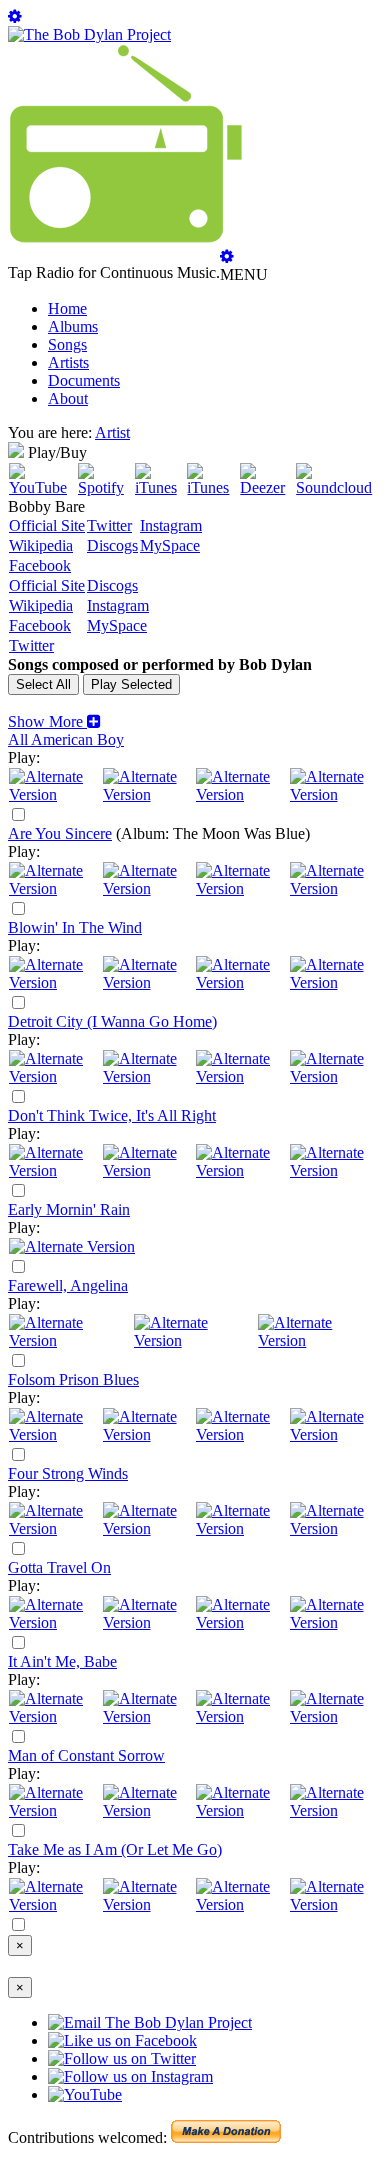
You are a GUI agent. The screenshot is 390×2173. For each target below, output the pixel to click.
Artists (68, 362)
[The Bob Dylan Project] (89, 34)
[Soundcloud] (338, 487)
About (68, 398)
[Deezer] (267, 487)
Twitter (109, 525)
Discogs (112, 545)
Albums (73, 326)
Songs (67, 344)
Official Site (47, 525)
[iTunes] (160, 487)
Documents (84, 380)
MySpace (170, 545)
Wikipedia (41, 545)
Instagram (171, 525)
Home (67, 308)
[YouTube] (42, 487)
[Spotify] (105, 487)
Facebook (40, 565)
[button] (54, 721)
